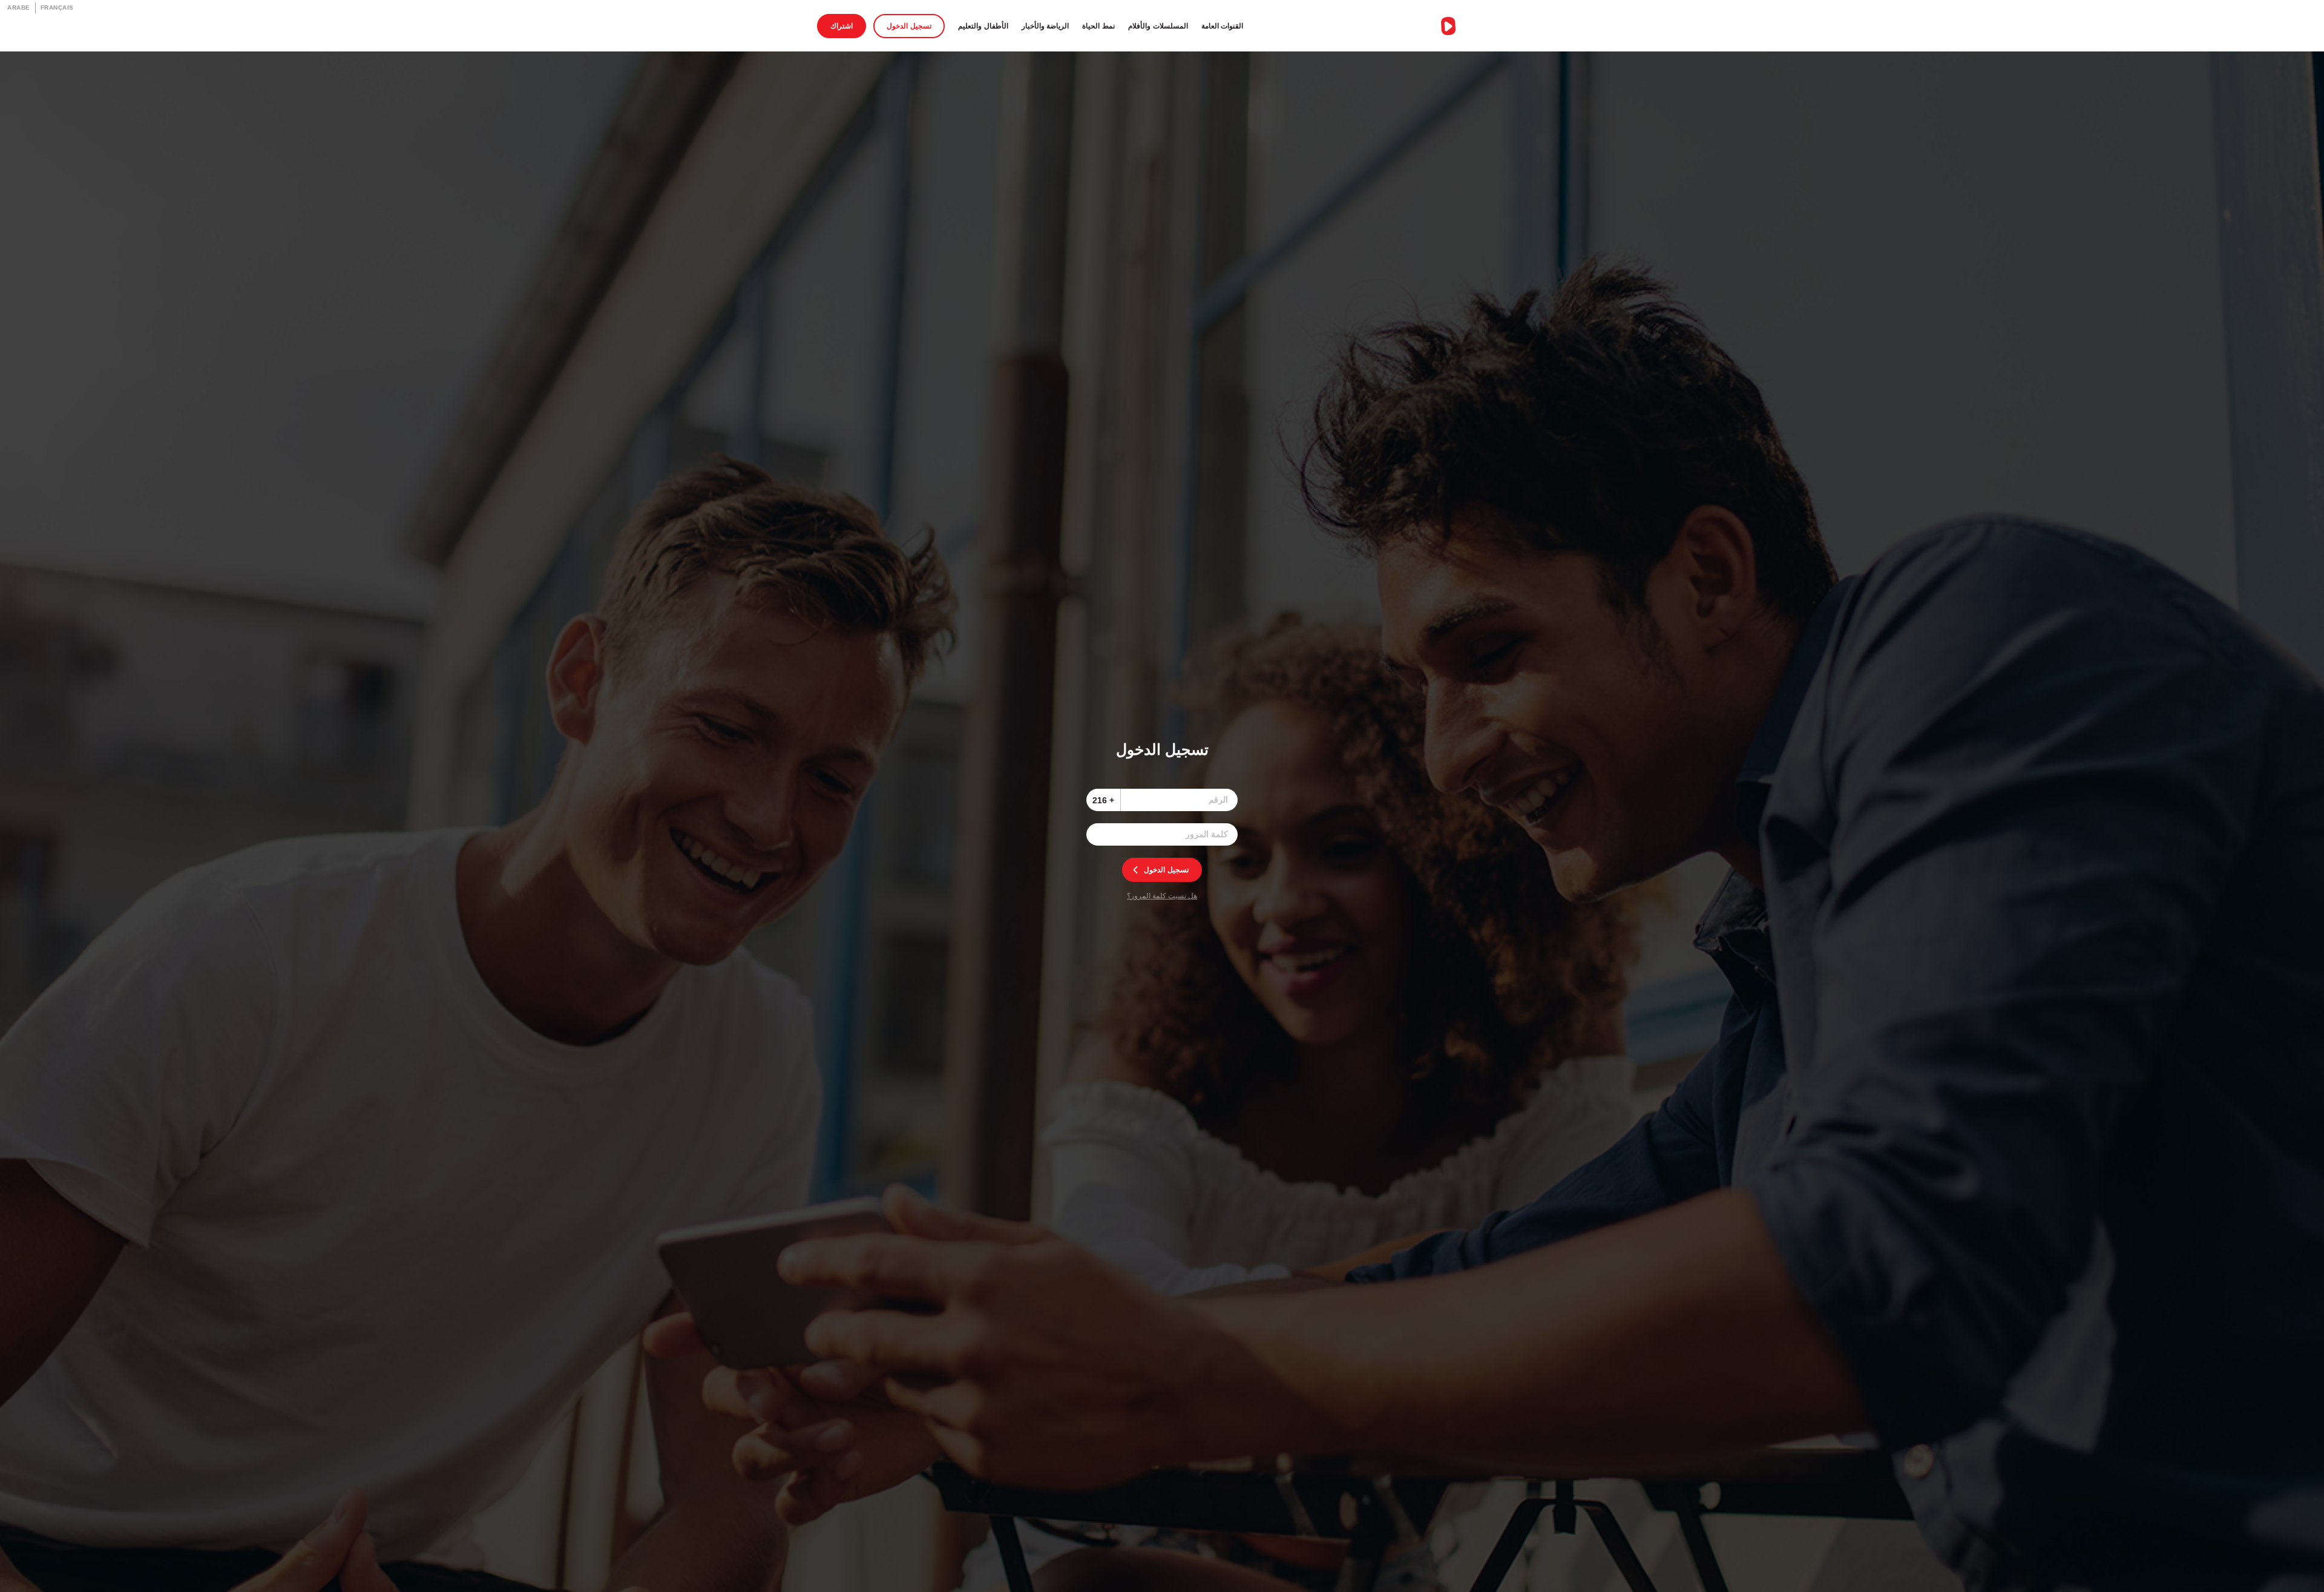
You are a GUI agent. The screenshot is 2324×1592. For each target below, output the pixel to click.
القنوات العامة (1223, 26)
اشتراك (842, 26)
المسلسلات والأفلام (1158, 26)
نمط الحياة (1098, 26)
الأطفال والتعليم (983, 26)
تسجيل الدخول (909, 26)
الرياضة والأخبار (1045, 26)
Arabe (19, 8)
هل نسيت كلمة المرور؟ (1162, 896)
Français (57, 8)
